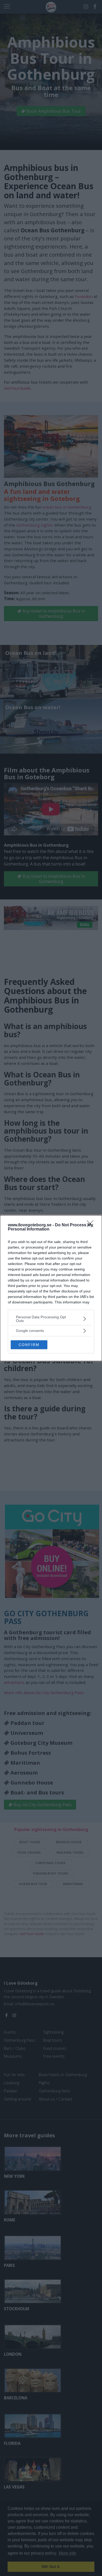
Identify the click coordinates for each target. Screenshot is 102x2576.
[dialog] (51, 1288)
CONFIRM (29, 1345)
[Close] (92, 1225)
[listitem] (51, 1319)
